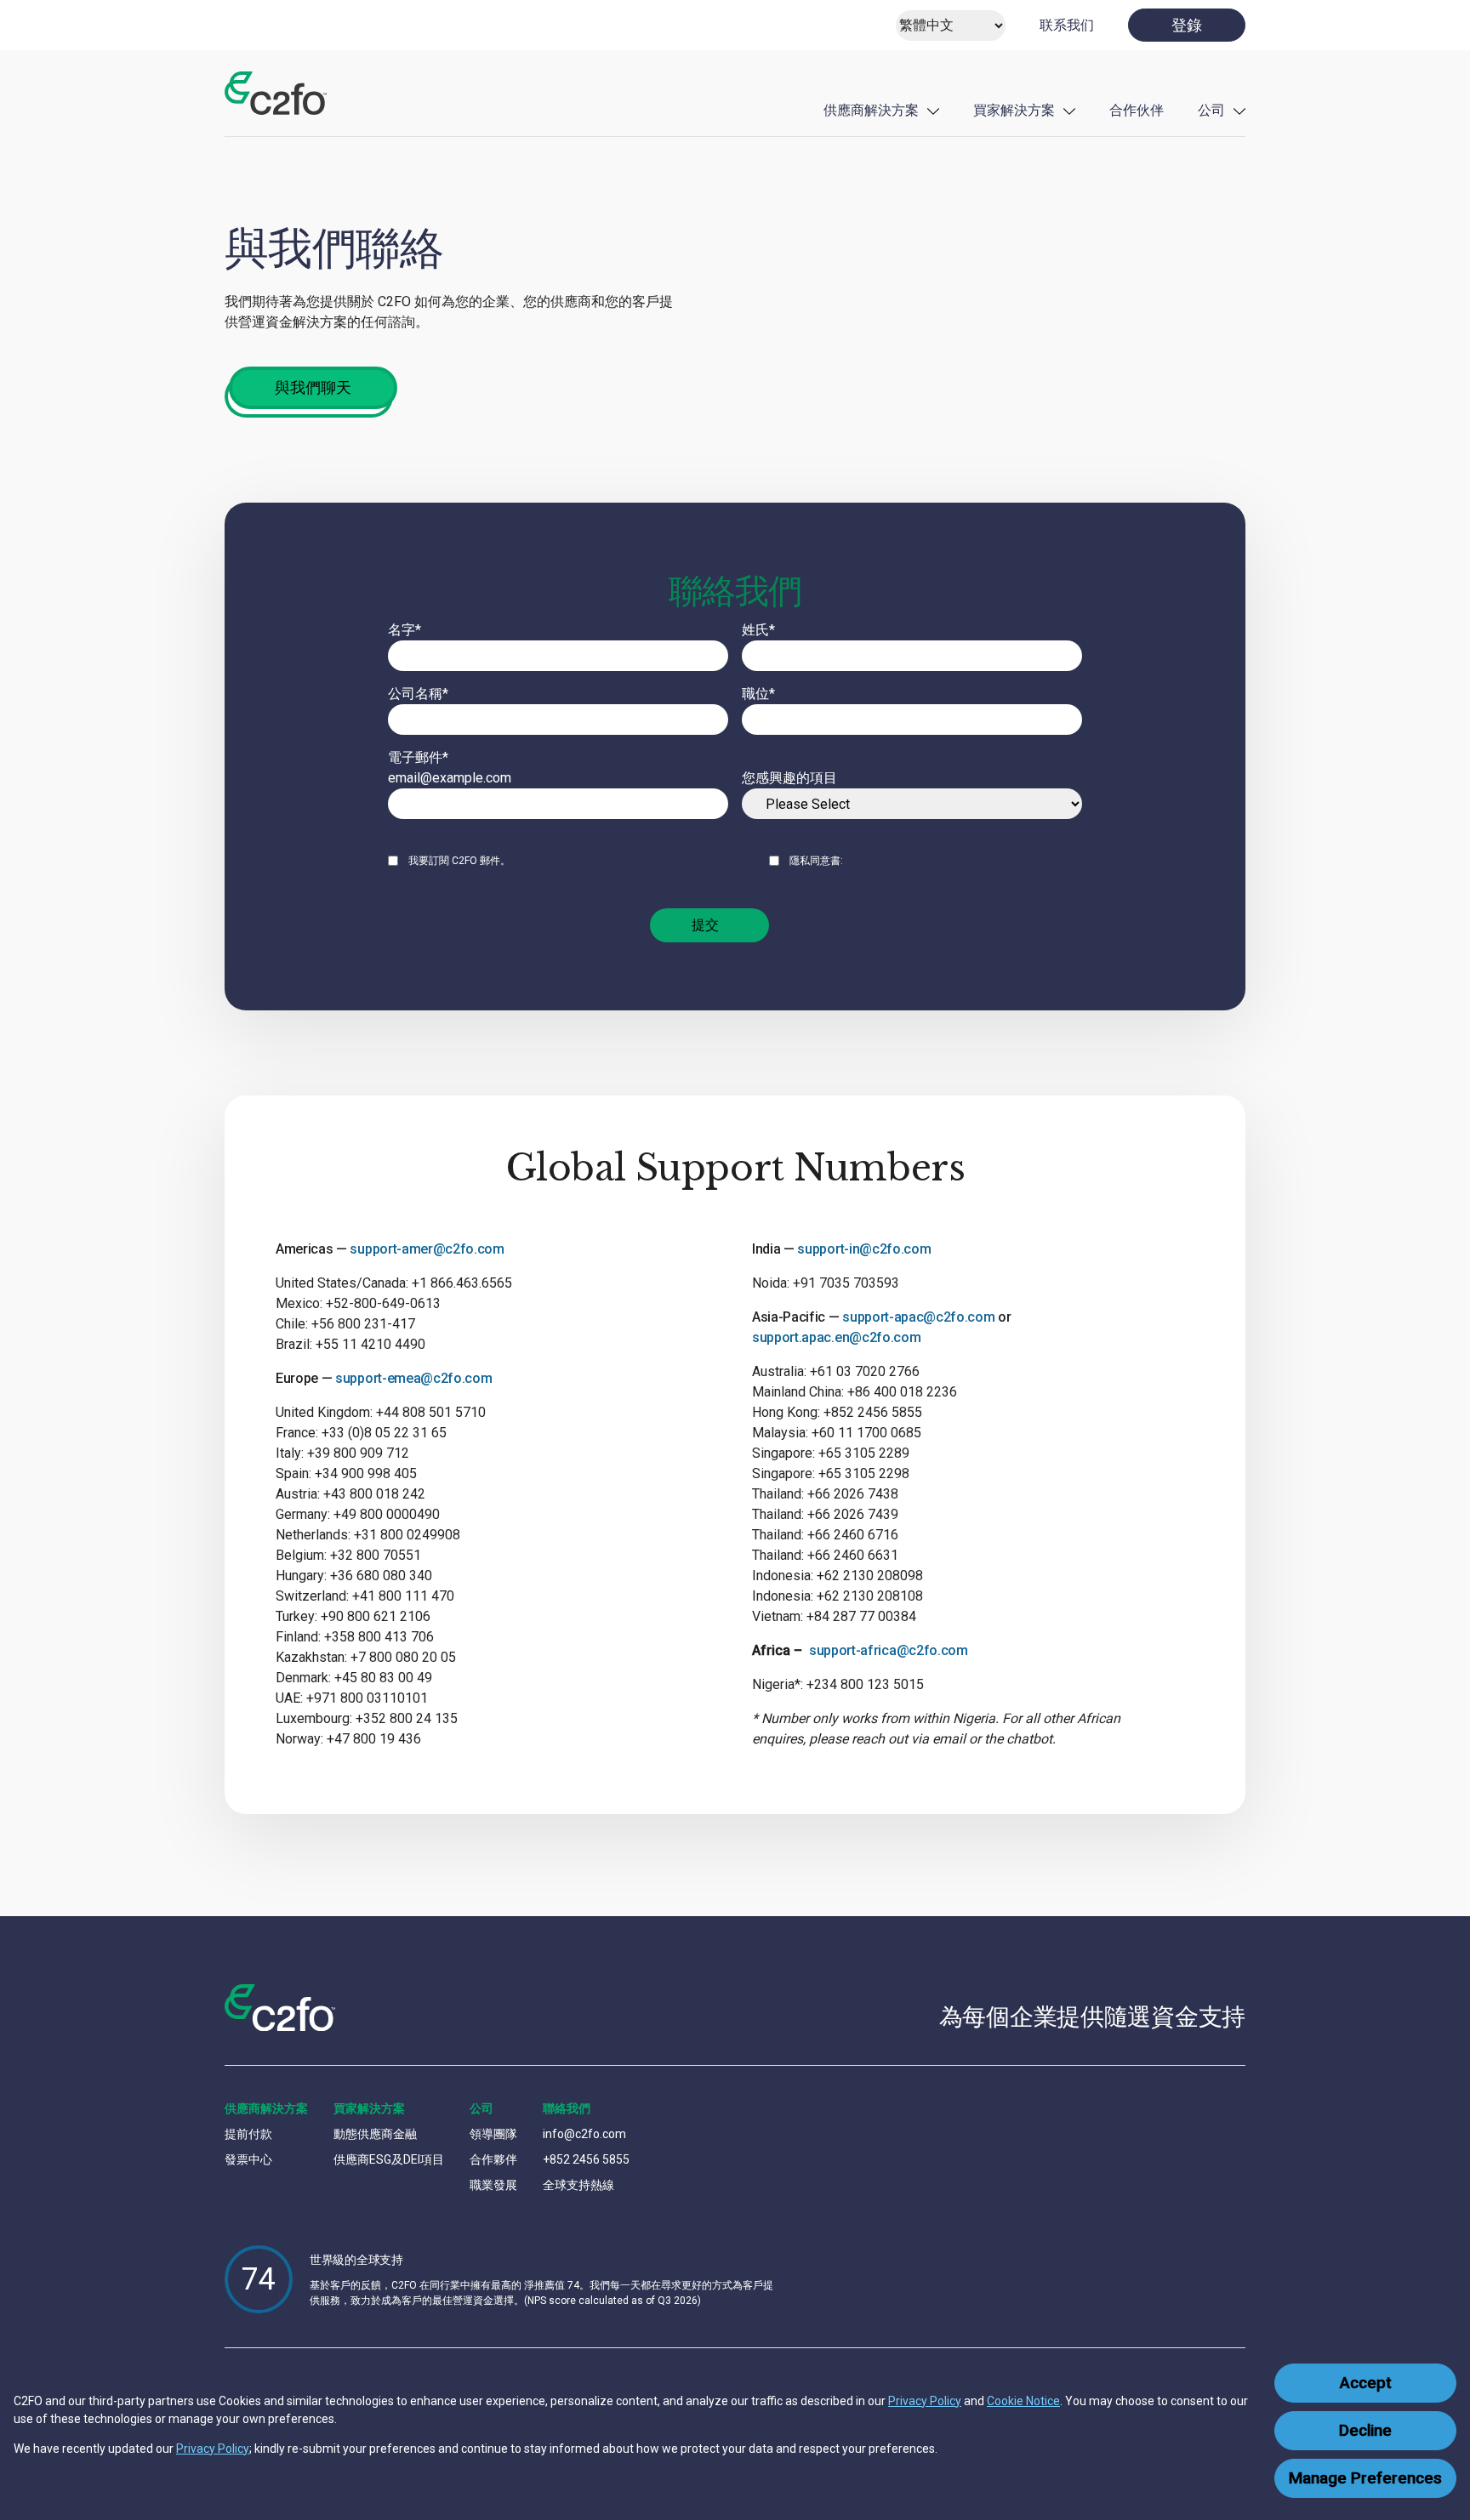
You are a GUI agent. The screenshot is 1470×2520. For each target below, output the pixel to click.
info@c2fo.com (584, 2134)
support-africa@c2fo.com (889, 1650)
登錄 (1187, 25)
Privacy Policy (925, 2401)
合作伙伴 (1137, 110)
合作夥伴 (493, 2159)
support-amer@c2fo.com (427, 1249)
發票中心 (248, 2159)
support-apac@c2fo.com (918, 1317)
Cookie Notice (1023, 2401)
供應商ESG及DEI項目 (389, 2159)
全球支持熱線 (578, 2185)
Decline (1365, 2431)
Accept (1366, 2383)
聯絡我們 (567, 2108)
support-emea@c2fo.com (413, 1378)
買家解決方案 (1014, 110)
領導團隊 (493, 2134)
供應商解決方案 (871, 110)
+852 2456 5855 (586, 2159)
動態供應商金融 (375, 2134)
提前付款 (248, 2134)
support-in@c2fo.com (864, 1249)
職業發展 (493, 2185)
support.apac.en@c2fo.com (836, 1337)
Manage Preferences (1365, 2478)
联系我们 (1067, 25)
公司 (1211, 110)
